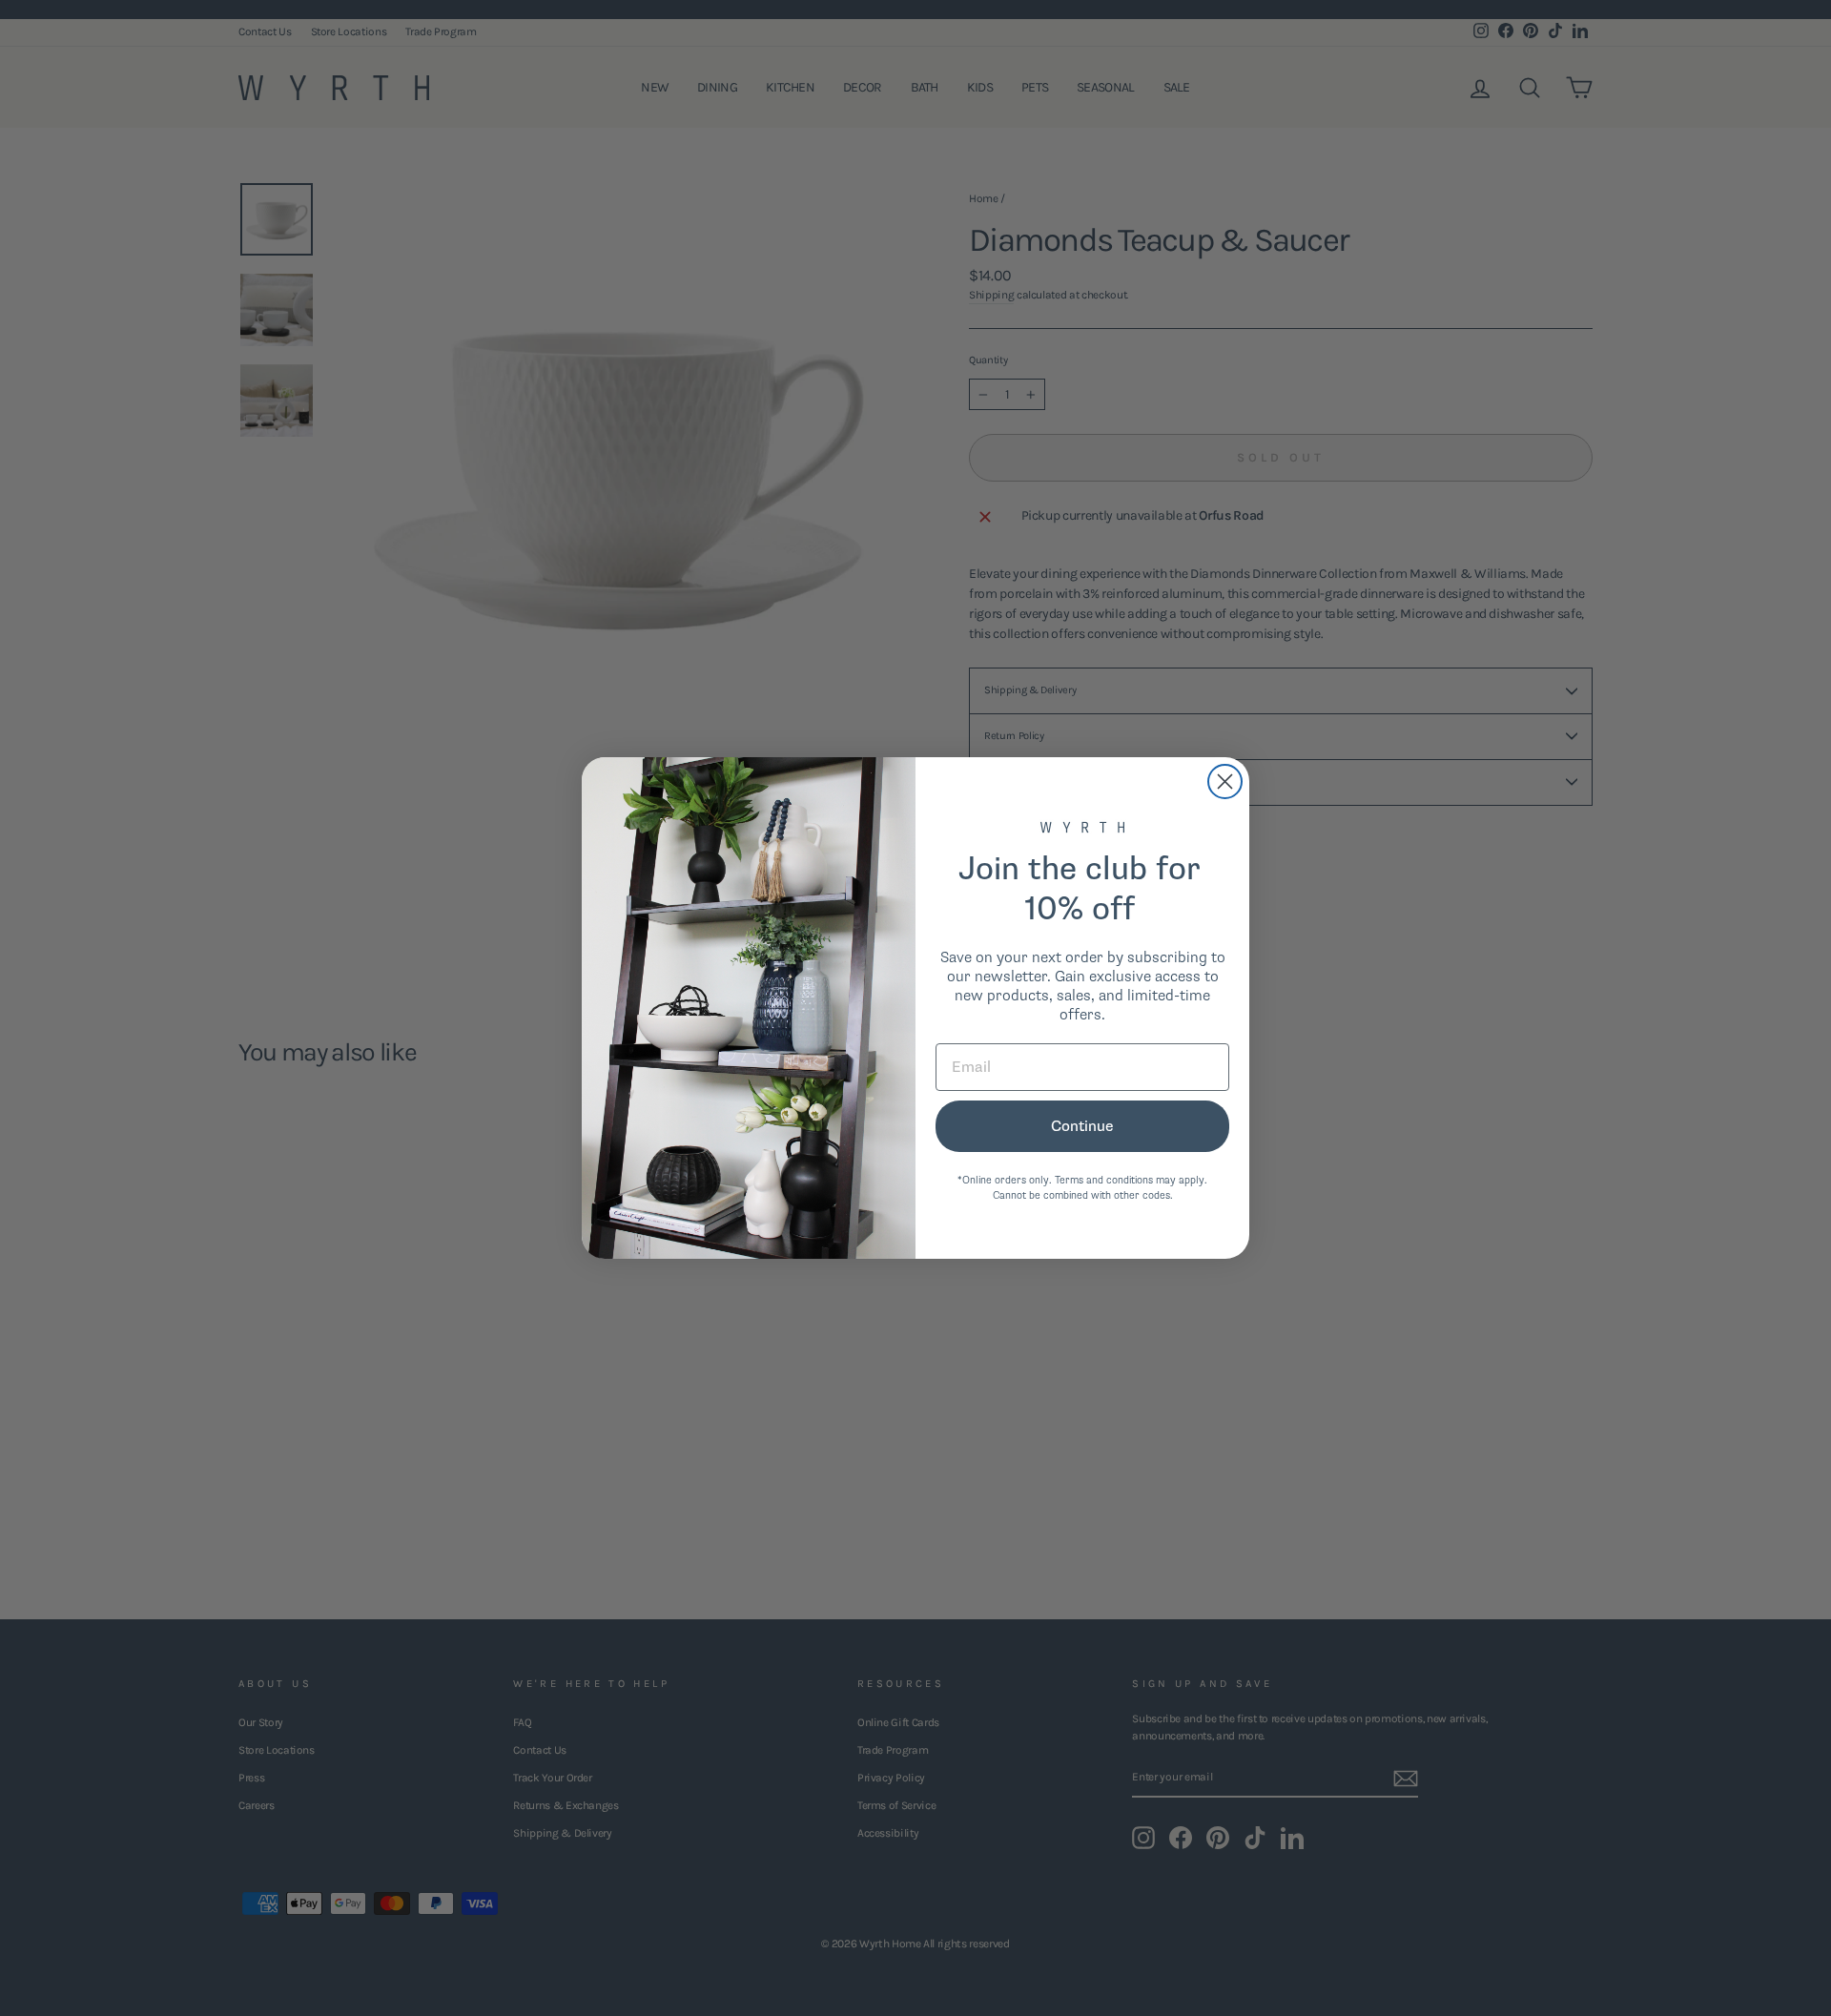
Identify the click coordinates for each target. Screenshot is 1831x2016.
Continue (1082, 1126)
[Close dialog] (1225, 782)
